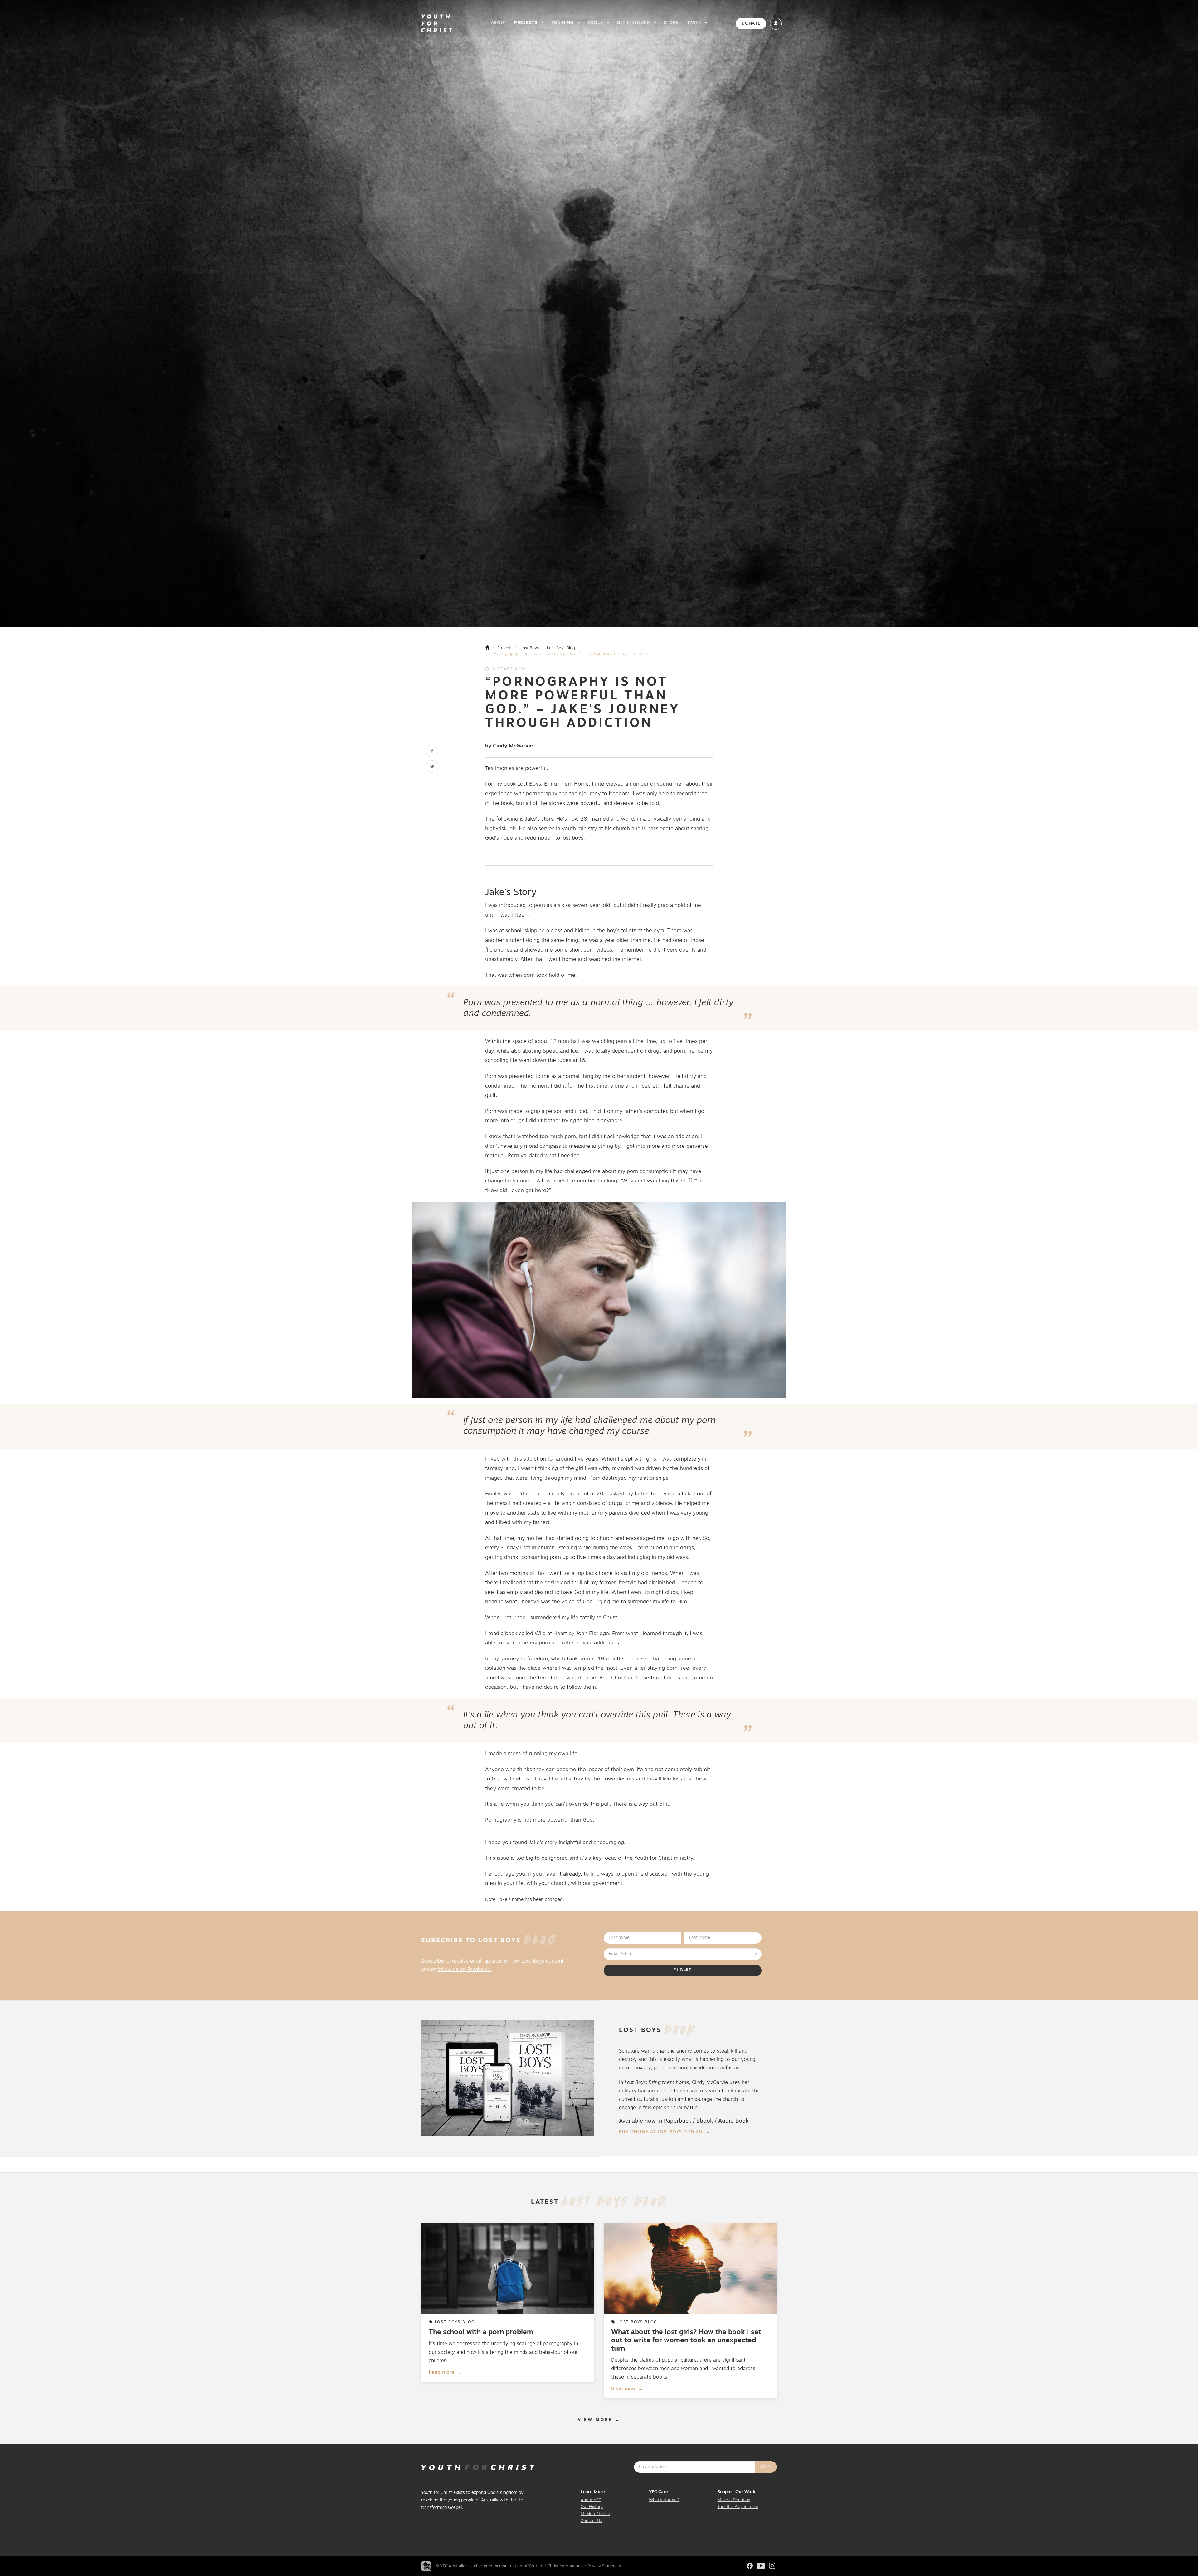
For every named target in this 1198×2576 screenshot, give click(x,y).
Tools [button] (596, 23)
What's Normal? (664, 2500)
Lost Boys (530, 648)
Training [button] (563, 23)
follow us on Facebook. (464, 1970)
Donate (751, 24)
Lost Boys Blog (561, 648)
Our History (592, 2507)
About (499, 23)
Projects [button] (526, 23)
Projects (505, 648)
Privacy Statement (604, 2566)
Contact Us (591, 2521)
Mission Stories (595, 2514)
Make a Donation (734, 2500)
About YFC (591, 2500)
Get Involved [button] (634, 23)
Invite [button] (694, 23)
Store (671, 23)
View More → (599, 2420)
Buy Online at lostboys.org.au (661, 2132)
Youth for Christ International (556, 2566)
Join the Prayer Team (738, 2507)
